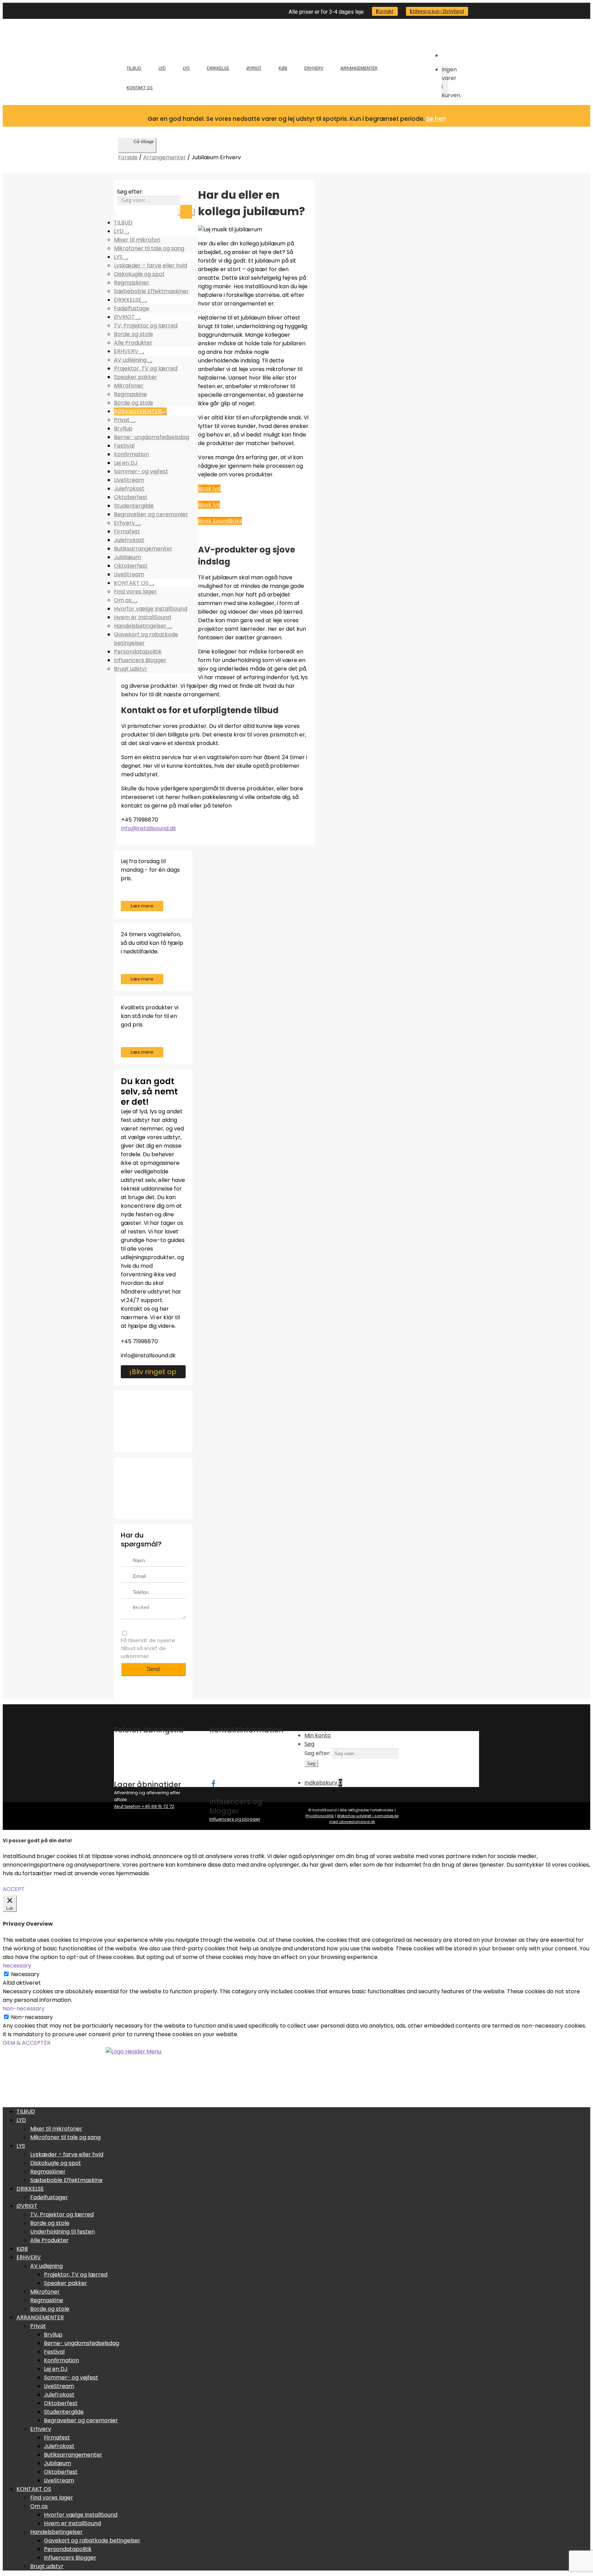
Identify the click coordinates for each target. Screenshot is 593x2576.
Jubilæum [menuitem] (57, 2463)
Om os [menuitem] (39, 2506)
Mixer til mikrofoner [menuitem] (56, 2129)
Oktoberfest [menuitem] (61, 2403)
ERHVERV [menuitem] (29, 2257)
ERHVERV (314, 68)
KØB (283, 68)
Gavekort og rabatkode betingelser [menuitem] (92, 2540)
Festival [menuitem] (54, 2352)
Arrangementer (165, 157)
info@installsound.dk (149, 828)
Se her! (436, 119)
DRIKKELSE (218, 68)
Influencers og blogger (235, 1819)
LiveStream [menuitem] (59, 2386)
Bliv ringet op (154, 1372)
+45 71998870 (139, 1341)
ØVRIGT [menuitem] (27, 2206)
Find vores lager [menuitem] (52, 2498)
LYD (162, 68)
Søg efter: (130, 192)
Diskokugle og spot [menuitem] (56, 2163)
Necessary (25, 1974)
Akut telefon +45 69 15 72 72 (144, 1806)
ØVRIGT (254, 68)
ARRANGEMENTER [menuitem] (40, 2317)
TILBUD (134, 68)
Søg (186, 212)
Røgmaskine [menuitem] (47, 2300)
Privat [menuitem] (38, 2326)
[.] (213, 1783)
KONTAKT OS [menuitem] (34, 2489)
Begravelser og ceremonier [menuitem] (81, 2420)
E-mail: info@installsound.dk (241, 1766)
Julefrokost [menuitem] (59, 2395)
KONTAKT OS (140, 88)
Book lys (209, 505)
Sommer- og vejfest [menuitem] (71, 2377)
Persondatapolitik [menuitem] (68, 2549)
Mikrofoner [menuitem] (45, 2292)
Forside (128, 157)
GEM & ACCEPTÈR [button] (27, 2043)
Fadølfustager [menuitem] (49, 2197)
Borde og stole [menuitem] (50, 2223)
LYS (186, 68)
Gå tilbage (144, 142)
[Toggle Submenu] (126, 233)
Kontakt (385, 11)
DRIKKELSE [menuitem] (30, 2189)
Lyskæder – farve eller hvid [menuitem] (67, 2154)
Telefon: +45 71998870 (234, 1759)
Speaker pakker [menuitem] (66, 2283)
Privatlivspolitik (320, 1816)
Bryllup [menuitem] (53, 2335)
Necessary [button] (17, 1966)
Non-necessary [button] (24, 2009)
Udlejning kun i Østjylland (437, 11)
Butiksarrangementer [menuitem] (73, 2455)
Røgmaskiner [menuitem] (48, 2172)
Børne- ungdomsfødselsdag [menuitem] (82, 2343)
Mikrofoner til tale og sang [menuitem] (65, 2137)
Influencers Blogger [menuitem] (70, 2558)
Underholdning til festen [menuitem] (62, 2232)
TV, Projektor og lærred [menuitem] (62, 2214)
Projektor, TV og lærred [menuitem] (76, 2275)
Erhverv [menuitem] (41, 2429)
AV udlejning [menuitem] (46, 2266)
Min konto (318, 1735)
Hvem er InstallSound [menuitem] (72, 2523)
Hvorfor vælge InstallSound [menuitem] (81, 2515)
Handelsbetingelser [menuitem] (56, 2532)
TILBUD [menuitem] (26, 2111)
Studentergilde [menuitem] (64, 2412)
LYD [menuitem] (21, 2120)
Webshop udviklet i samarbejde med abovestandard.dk (364, 1819)
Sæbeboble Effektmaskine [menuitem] (66, 2180)
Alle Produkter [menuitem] (49, 2240)
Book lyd (209, 489)
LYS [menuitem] (21, 2146)
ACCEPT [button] (14, 1889)
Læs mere (142, 906)
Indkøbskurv (323, 1783)
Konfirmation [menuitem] (61, 2360)
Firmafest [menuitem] (57, 2438)
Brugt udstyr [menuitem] (47, 2566)
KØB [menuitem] (22, 2249)
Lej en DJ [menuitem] (56, 2369)
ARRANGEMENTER (359, 68)
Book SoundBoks (220, 521)
